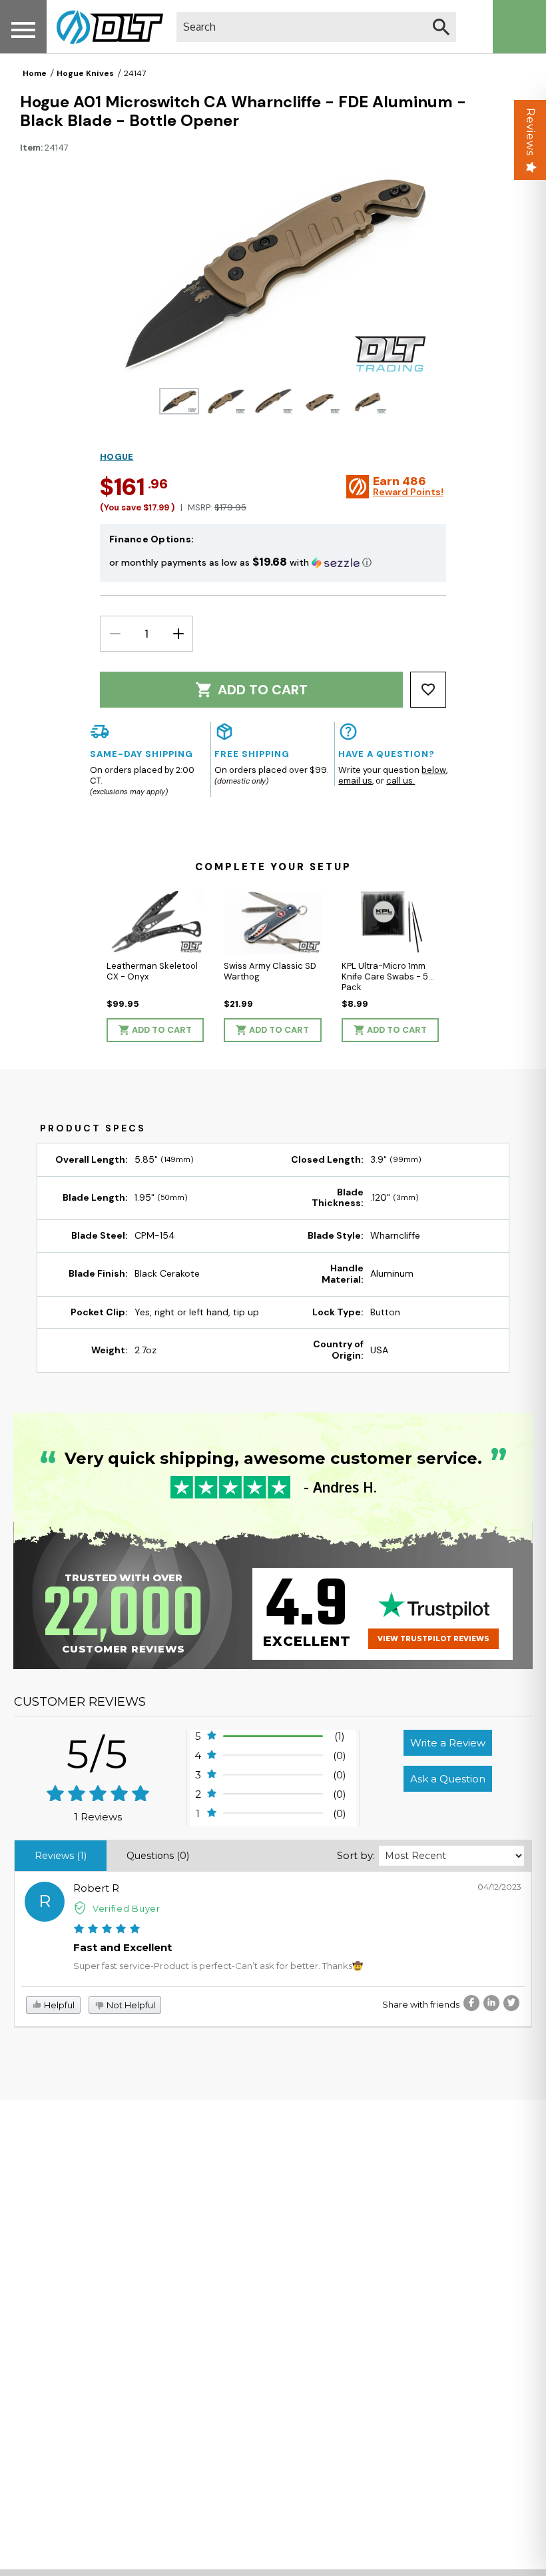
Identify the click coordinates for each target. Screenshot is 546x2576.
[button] (273, 562)
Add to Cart (263, 690)
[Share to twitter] (511, 2003)
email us (355, 781)
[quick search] (441, 27)
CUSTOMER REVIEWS (80, 1702)
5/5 (98, 1754)
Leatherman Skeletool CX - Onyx (152, 971)
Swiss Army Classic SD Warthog (270, 971)
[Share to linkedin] (491, 2003)
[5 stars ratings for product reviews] (98, 1795)
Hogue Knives (85, 73)
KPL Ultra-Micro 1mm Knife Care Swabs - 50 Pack (388, 976)
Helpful (58, 2005)
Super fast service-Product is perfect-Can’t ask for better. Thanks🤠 (218, 1966)
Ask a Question (448, 1779)
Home (35, 73)
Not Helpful (130, 2005)
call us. (401, 781)
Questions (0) (158, 1856)
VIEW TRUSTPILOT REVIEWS (433, 1639)
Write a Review (448, 1743)
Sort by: (356, 1855)
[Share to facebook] (471, 2003)
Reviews (530, 132)
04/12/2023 (499, 1887)
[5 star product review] (107, 1930)
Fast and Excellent (123, 1947)
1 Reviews (98, 1817)
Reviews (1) (61, 1856)
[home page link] (105, 27)
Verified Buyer (127, 1908)
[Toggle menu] (23, 30)
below (434, 770)
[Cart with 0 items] (519, 27)
